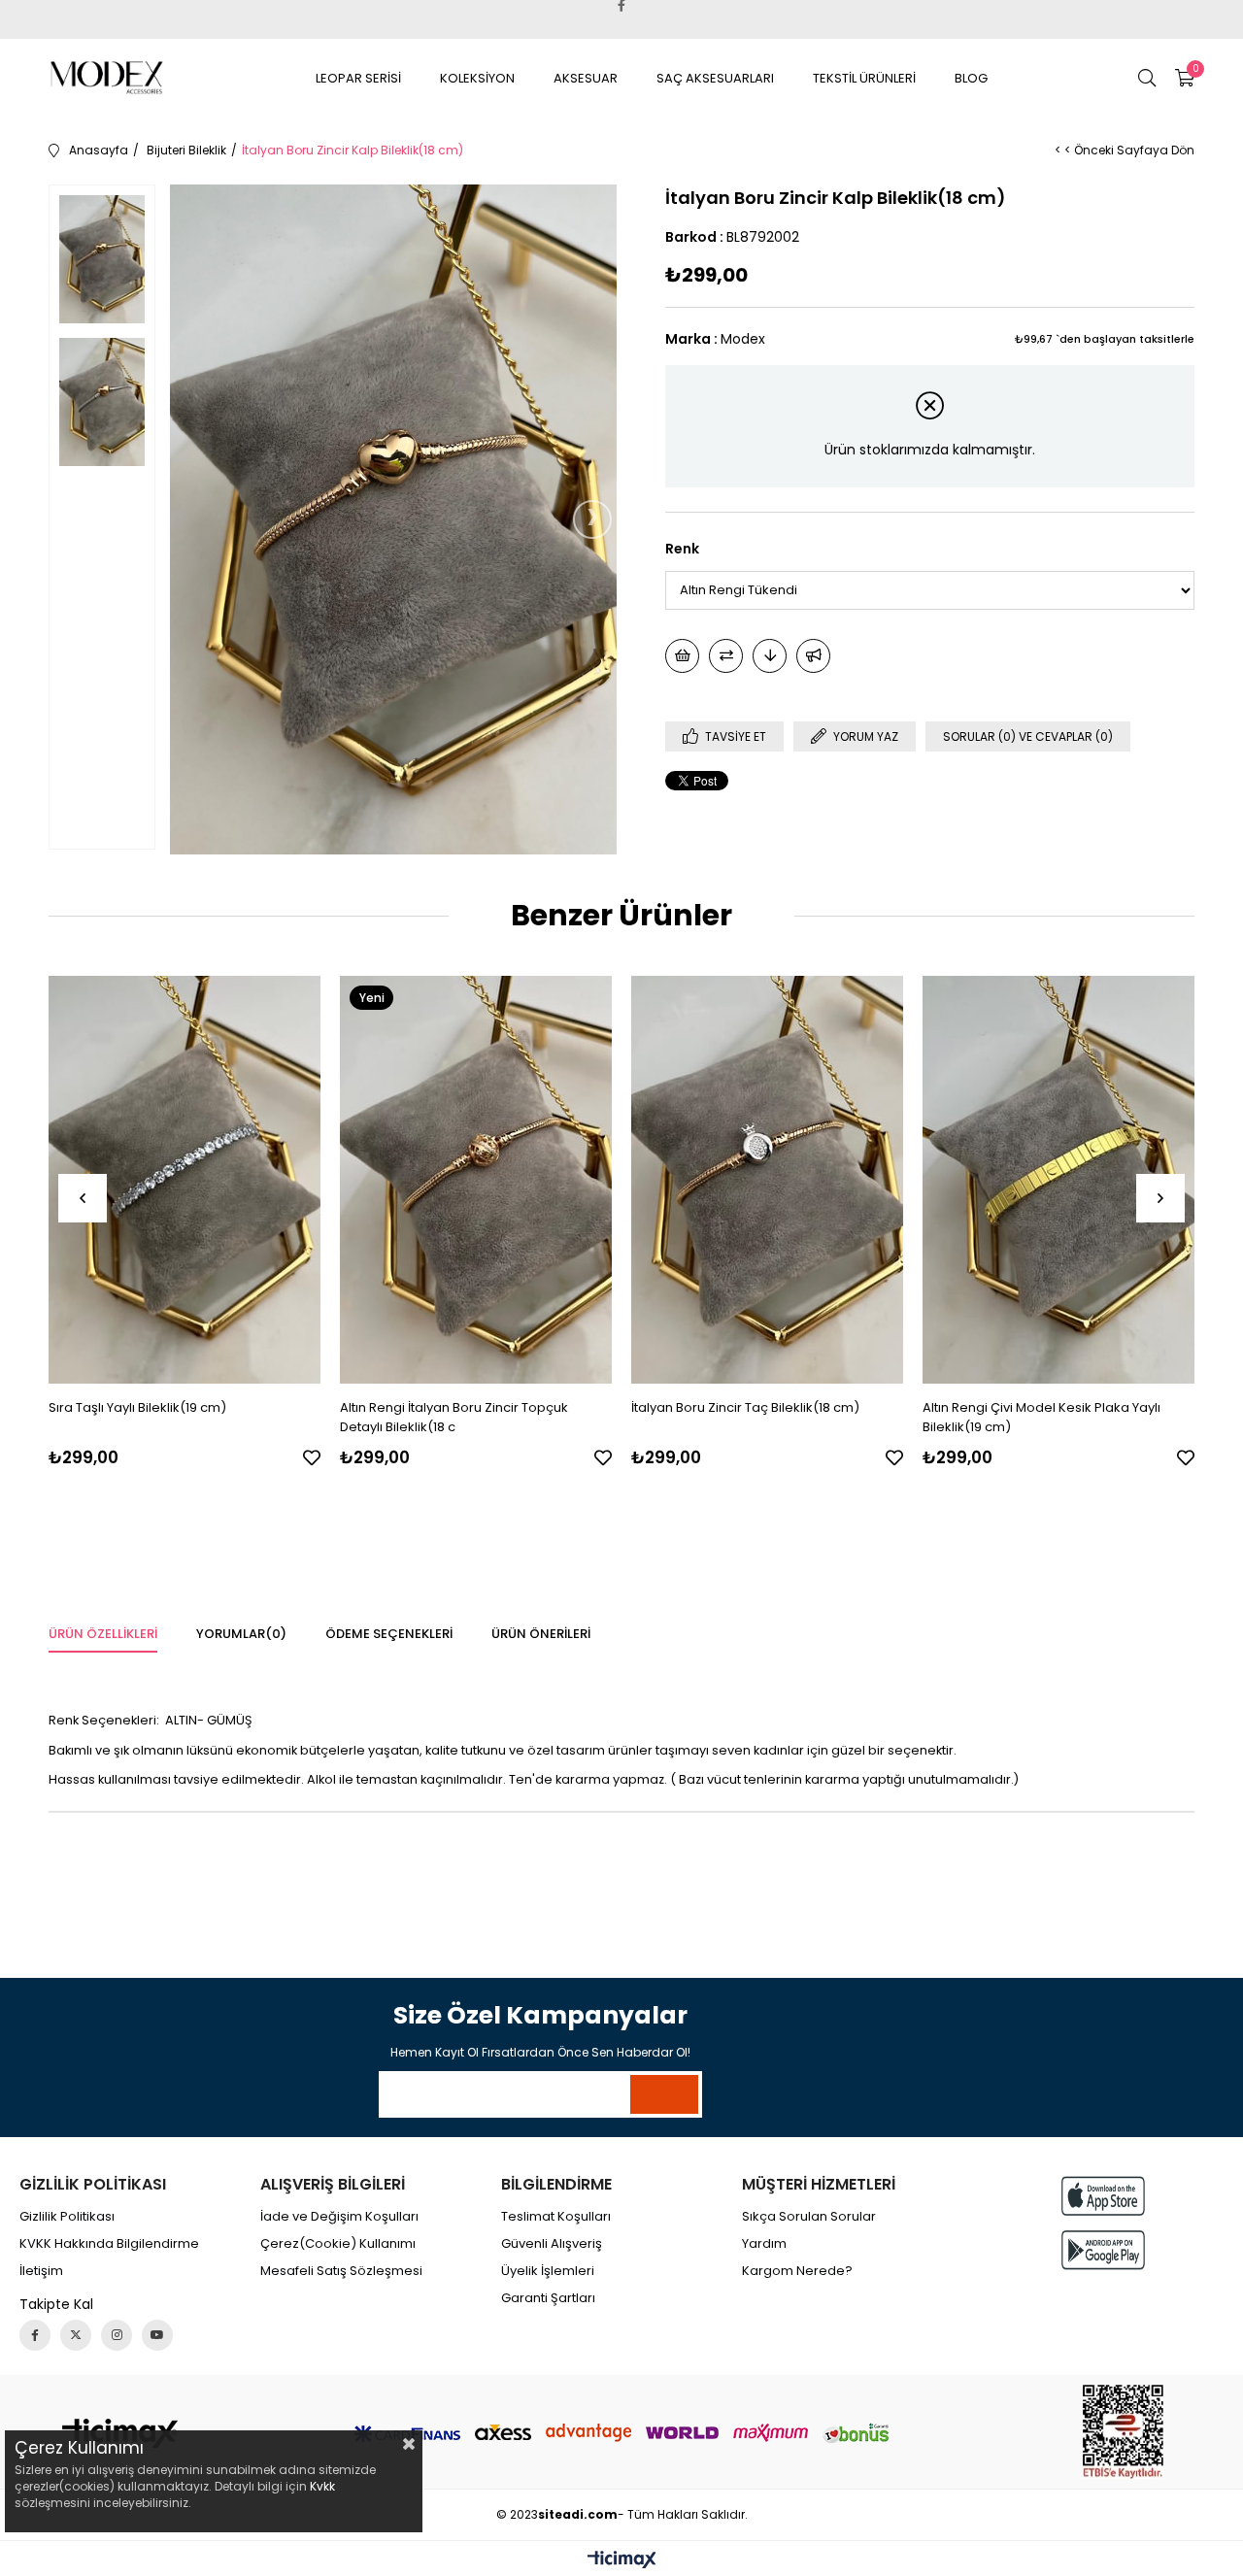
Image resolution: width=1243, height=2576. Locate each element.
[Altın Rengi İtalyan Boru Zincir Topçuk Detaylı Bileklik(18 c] (476, 1180)
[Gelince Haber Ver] (813, 656)
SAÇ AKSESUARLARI (715, 78)
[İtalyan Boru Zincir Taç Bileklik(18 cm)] (767, 1180)
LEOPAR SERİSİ (358, 78)
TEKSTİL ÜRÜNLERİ (864, 78)
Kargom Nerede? (797, 2271)
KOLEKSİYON (477, 78)
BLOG (971, 78)
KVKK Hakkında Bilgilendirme (109, 2244)
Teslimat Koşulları (556, 2217)
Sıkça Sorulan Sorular (809, 2217)
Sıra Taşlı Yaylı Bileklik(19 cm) (137, 1407)
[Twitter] (76, 2335)
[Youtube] (157, 2335)
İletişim (41, 2271)
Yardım (764, 2244)
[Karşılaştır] (726, 656)
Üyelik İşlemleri (548, 2271)
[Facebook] (35, 2335)
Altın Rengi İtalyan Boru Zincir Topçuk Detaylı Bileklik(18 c (454, 1417)
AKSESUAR (586, 78)
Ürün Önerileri (541, 1634)
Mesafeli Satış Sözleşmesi (341, 2271)
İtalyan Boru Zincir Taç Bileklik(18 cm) (745, 1407)
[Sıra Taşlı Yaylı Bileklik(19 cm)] (185, 1180)
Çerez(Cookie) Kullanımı (338, 2244)
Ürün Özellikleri (103, 1634)
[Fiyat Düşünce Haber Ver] (770, 656)
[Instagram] (117, 2335)
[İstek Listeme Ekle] (682, 656)
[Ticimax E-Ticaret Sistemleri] (622, 2561)
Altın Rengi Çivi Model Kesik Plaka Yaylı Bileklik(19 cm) (1041, 1417)
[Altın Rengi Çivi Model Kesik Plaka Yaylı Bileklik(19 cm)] (1058, 1180)
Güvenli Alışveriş (552, 2244)
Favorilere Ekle (312, 1457)
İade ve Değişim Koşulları (339, 2217)
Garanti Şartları (548, 2298)
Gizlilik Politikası (67, 2217)
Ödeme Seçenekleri (389, 1634)
